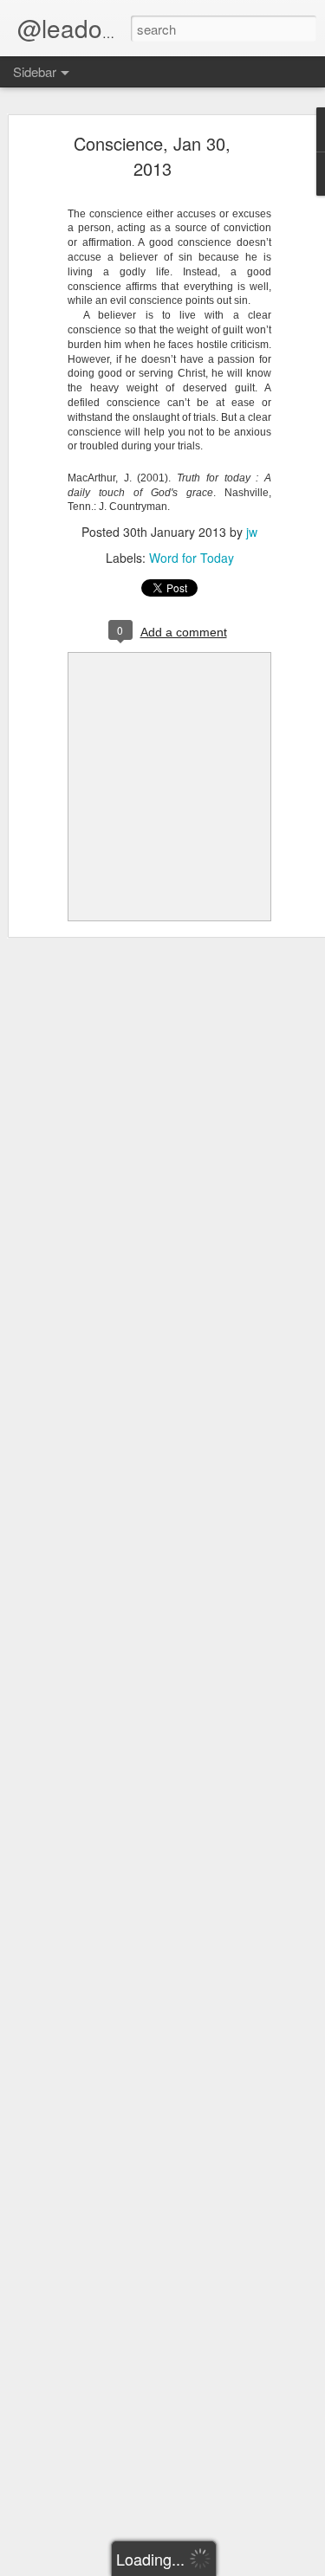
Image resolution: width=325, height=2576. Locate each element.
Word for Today (192, 558)
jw (252, 532)
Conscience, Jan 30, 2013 (152, 156)
